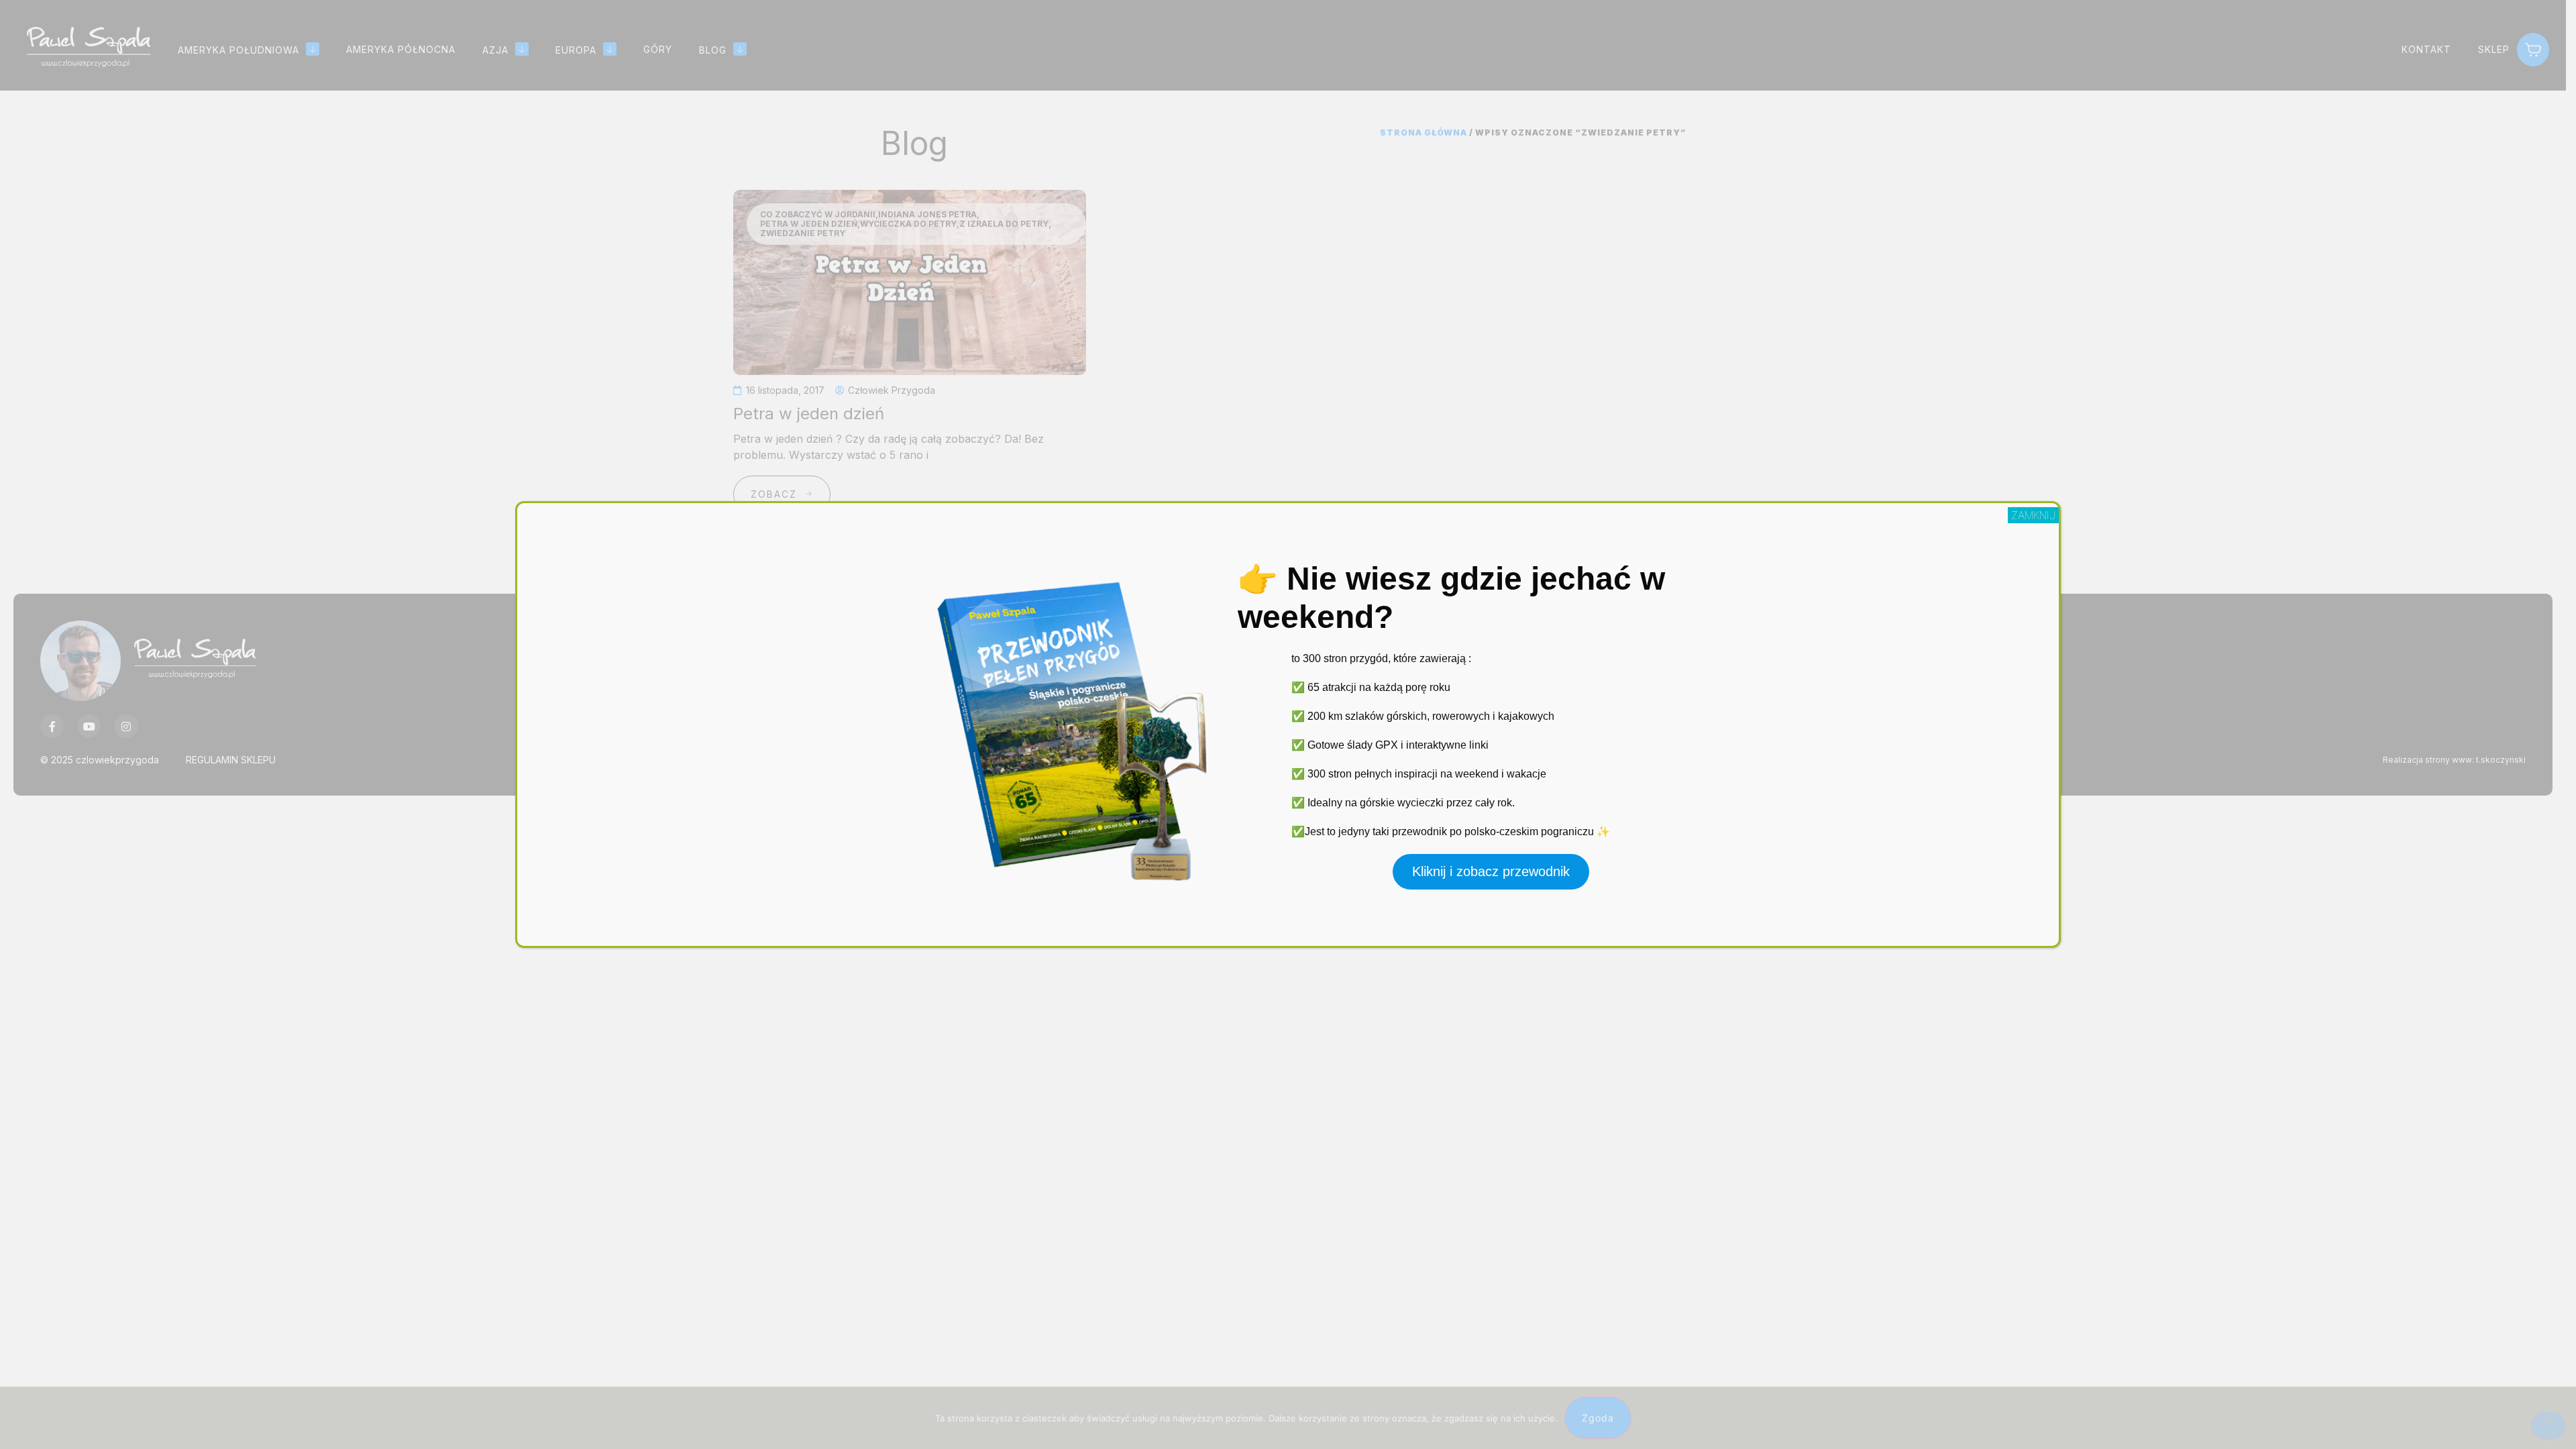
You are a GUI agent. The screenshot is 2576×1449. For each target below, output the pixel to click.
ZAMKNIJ (2033, 515)
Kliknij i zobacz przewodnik (1491, 871)
